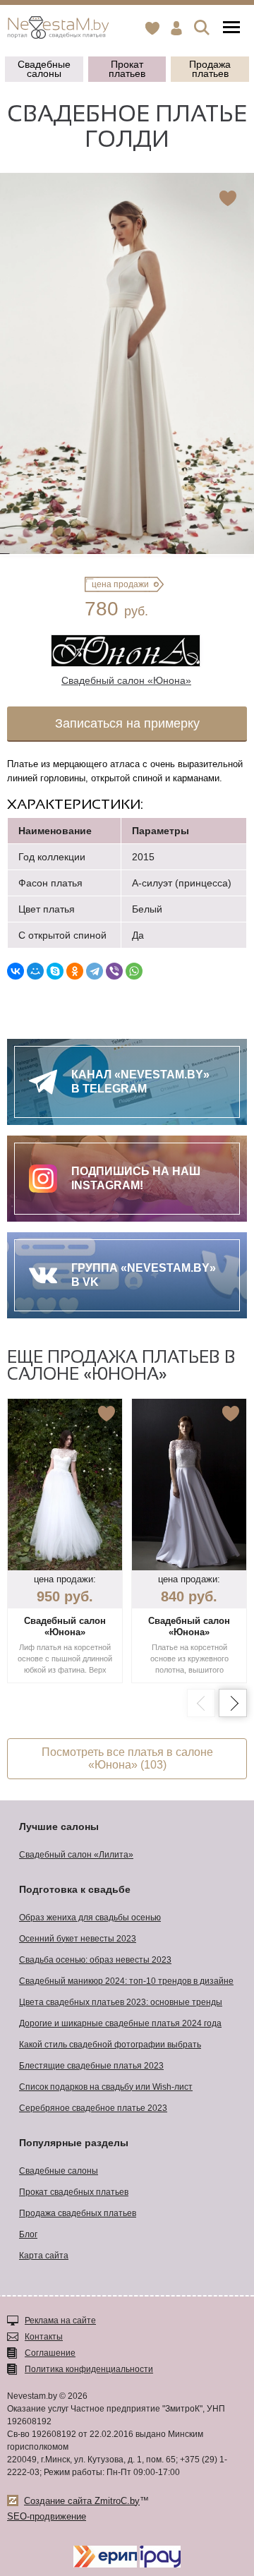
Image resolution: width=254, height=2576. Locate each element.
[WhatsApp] (134, 971)
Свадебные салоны (44, 69)
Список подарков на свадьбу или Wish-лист (106, 2087)
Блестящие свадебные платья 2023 (91, 2066)
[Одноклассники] (75, 971)
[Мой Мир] (35, 971)
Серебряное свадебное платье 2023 (93, 2108)
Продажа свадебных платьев (78, 2213)
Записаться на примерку (127, 723)
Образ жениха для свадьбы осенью (90, 1918)
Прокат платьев (127, 69)
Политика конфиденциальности (89, 2369)
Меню (231, 28)
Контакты (44, 2337)
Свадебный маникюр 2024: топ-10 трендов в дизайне (126, 1981)
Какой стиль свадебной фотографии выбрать (110, 2045)
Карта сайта (44, 2256)
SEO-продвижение (47, 2516)
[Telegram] (95, 971)
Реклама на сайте (60, 2321)
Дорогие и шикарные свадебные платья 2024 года (120, 2023)
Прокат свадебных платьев (74, 2192)
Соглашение (50, 2353)
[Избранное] (152, 28)
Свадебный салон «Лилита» (76, 1855)
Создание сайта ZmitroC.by (82, 2501)
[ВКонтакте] (16, 971)
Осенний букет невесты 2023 (78, 1939)
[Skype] (55, 971)
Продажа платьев (210, 69)
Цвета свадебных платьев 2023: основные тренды (121, 2002)
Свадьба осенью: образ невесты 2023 (95, 1960)
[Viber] (114, 971)
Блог (28, 2234)
